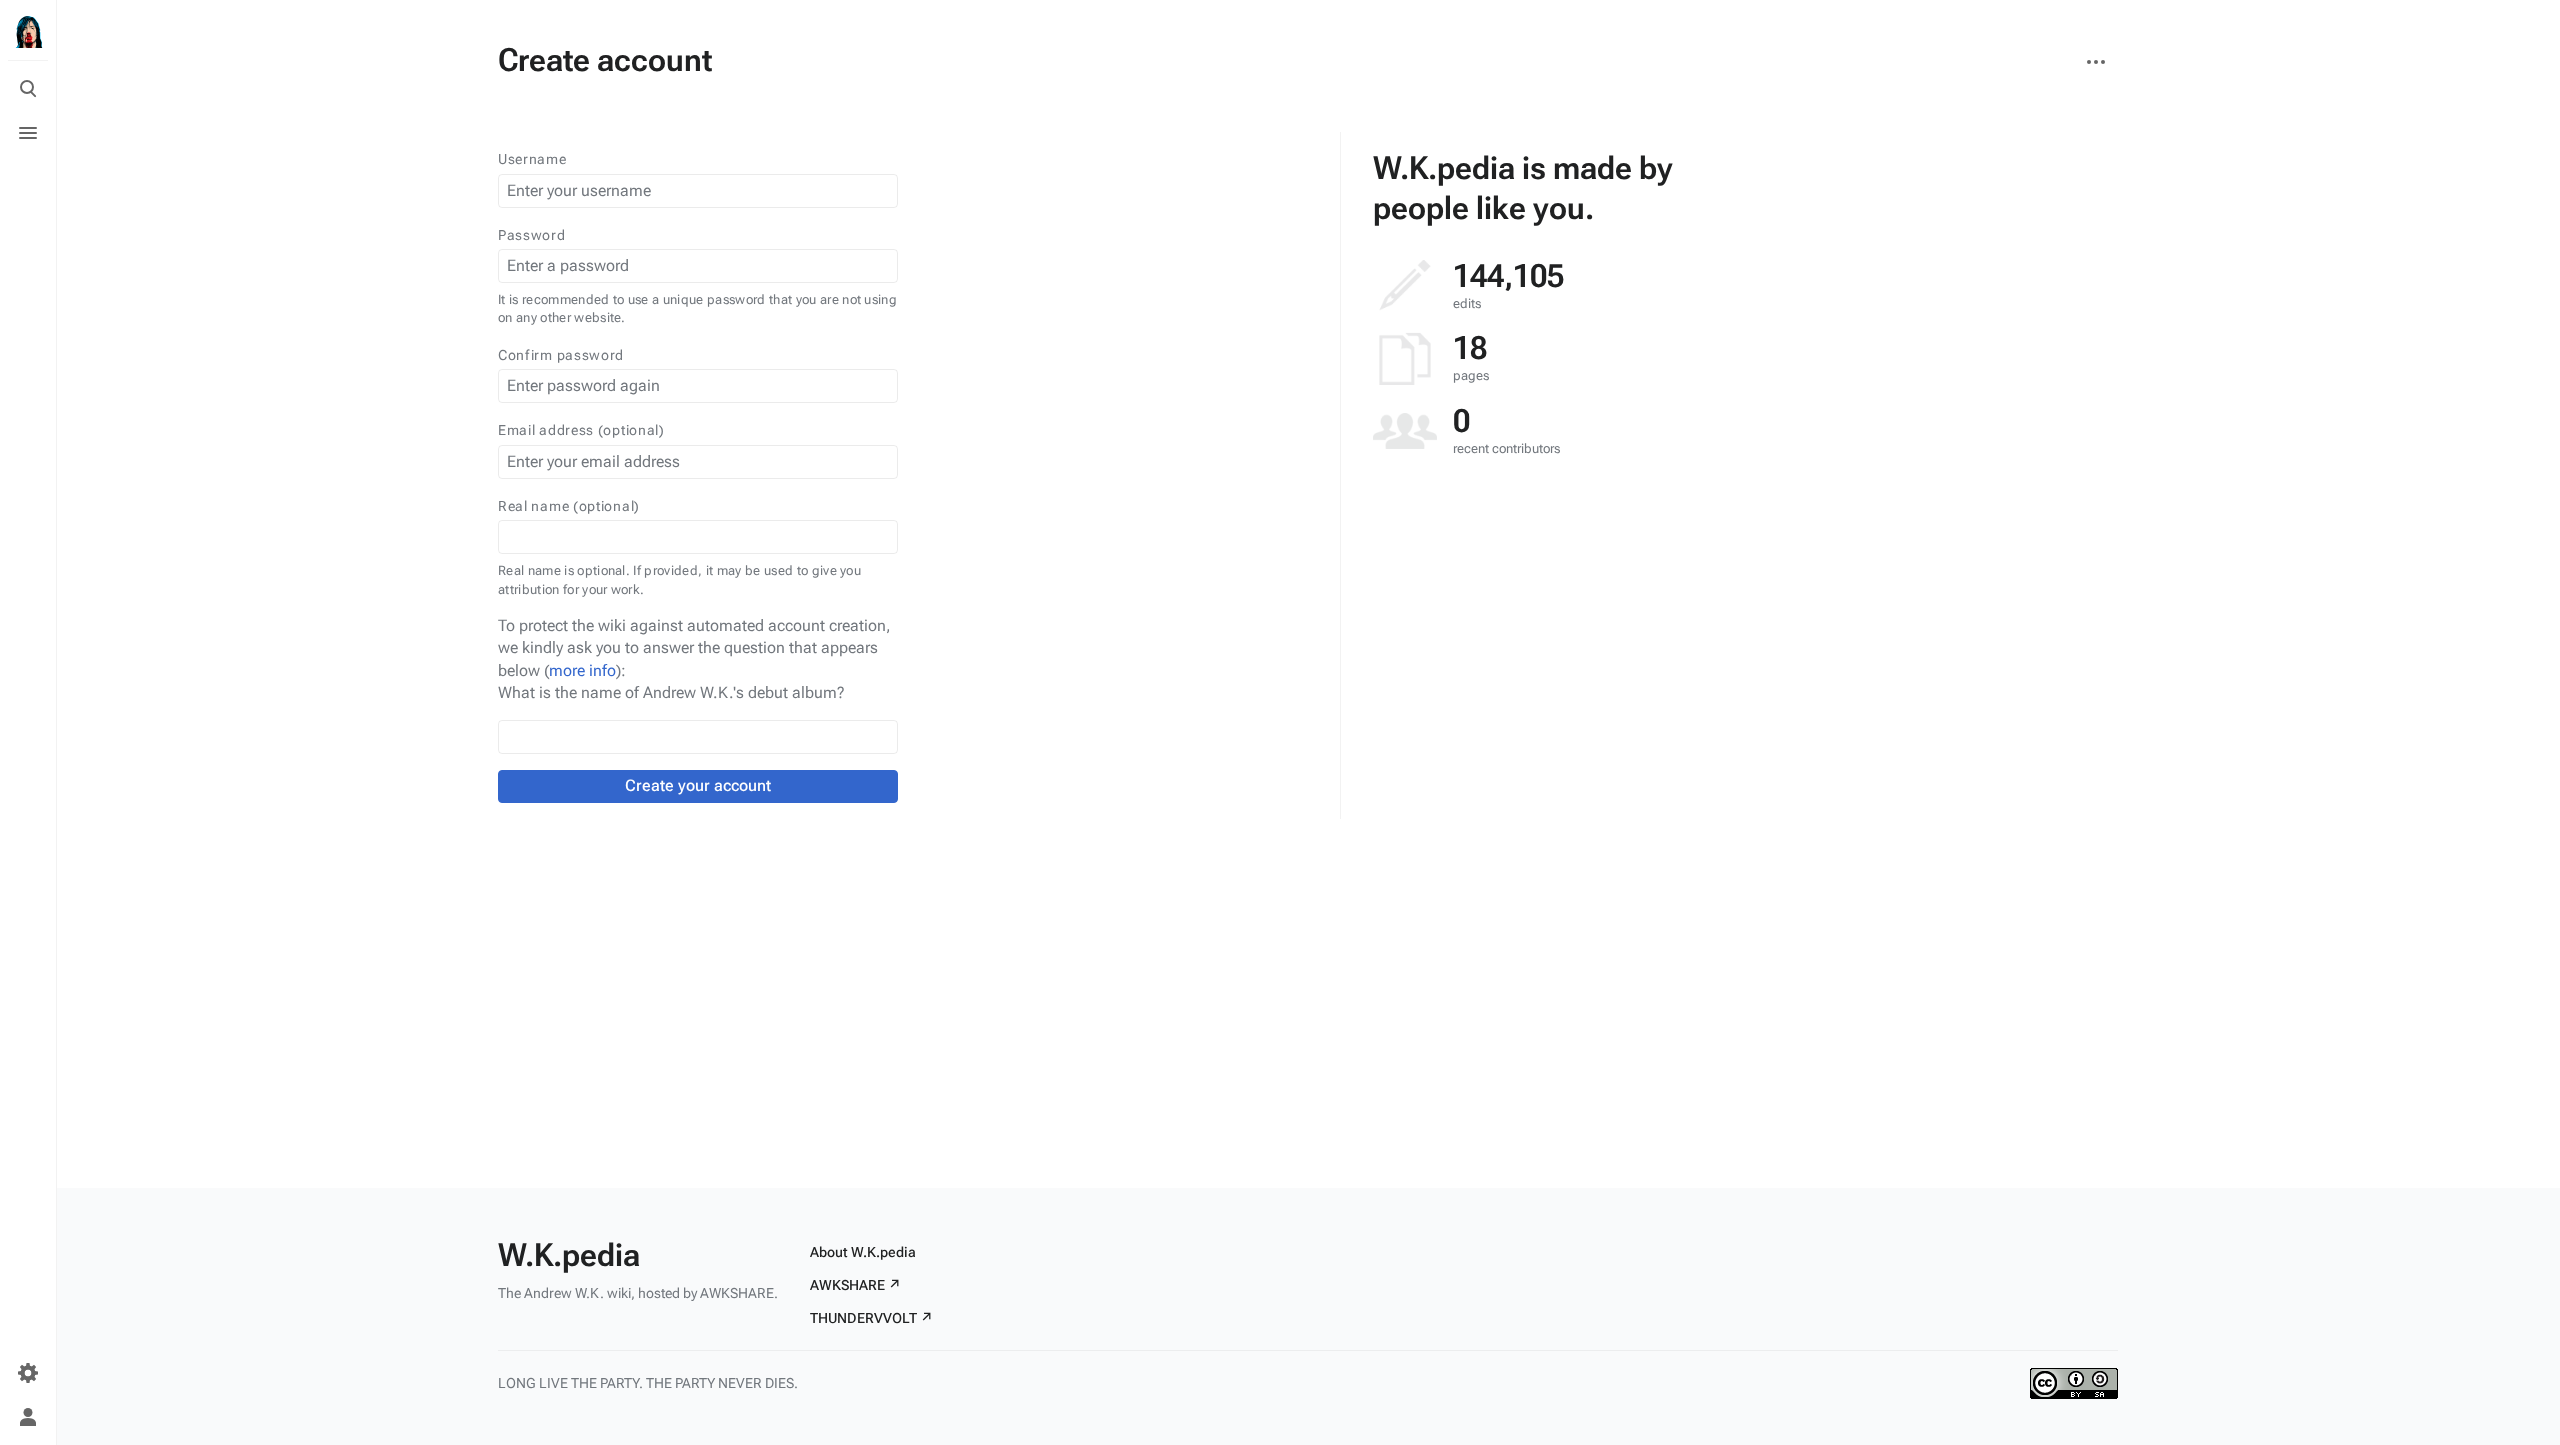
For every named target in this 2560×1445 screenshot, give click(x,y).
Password (532, 235)
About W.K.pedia (863, 1252)
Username (532, 159)
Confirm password (561, 355)
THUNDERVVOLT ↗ (871, 1318)
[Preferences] (28, 1373)
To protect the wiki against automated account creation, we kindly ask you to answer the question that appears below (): (694, 648)
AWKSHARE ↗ (855, 1285)
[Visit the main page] (28, 32)
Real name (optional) (569, 506)
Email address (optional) (581, 430)
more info (582, 670)
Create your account (698, 785)
